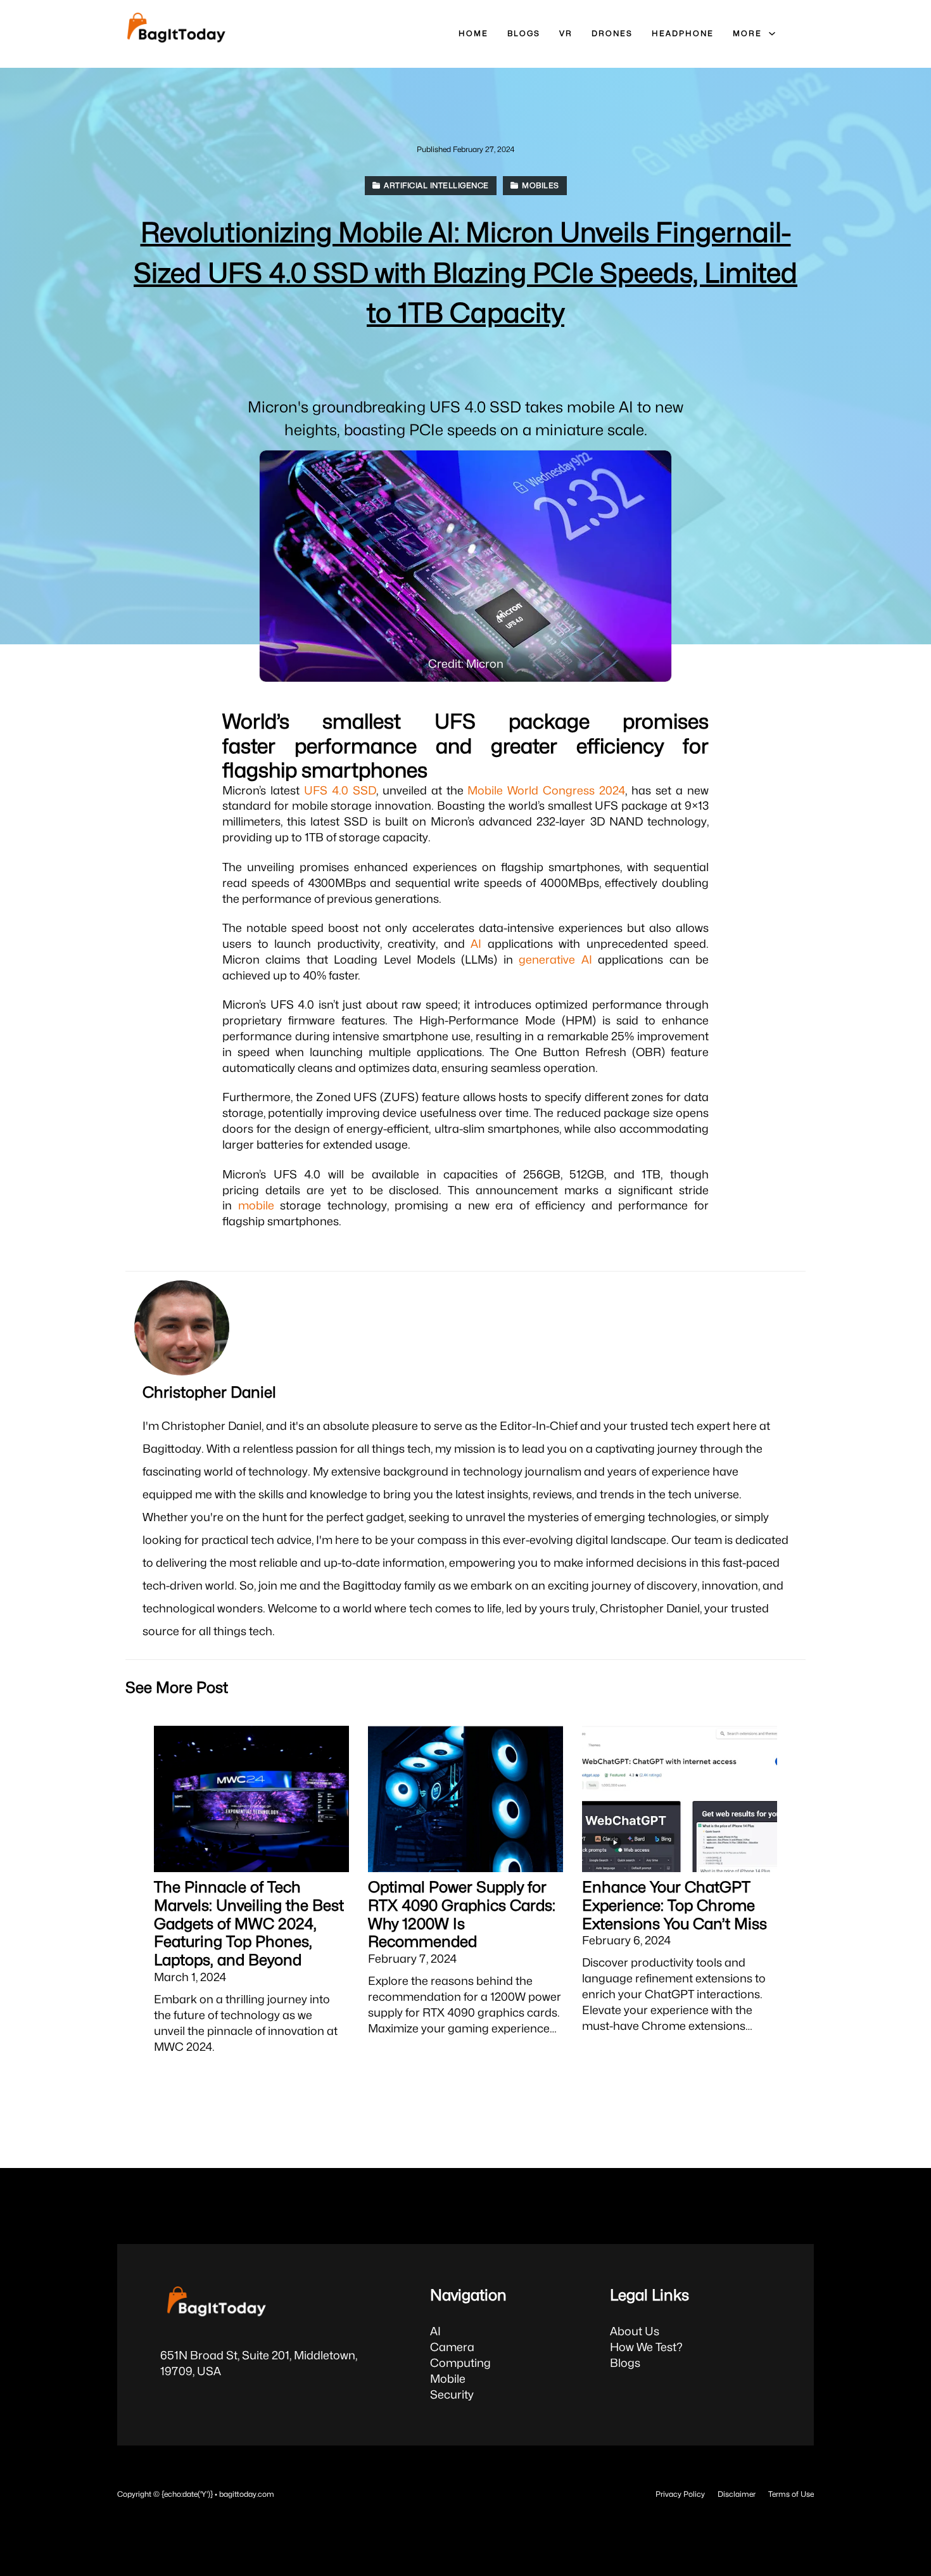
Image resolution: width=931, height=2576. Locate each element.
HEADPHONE (683, 33)
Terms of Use (791, 2494)
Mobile (448, 2379)
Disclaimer (737, 2494)
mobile (256, 1205)
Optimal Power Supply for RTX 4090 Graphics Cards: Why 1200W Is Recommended (462, 1914)
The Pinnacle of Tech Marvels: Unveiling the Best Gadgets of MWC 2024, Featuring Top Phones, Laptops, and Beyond (249, 1923)
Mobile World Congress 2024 (546, 790)
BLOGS (524, 33)
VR (566, 33)
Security (452, 2394)
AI (476, 944)
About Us (635, 2331)
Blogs (625, 2363)
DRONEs (612, 33)
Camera (452, 2347)
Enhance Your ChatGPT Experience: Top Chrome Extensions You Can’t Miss (674, 1905)
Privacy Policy (680, 2494)
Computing (460, 2363)
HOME (473, 33)
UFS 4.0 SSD (340, 790)
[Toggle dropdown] (772, 34)
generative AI (555, 960)
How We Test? (646, 2347)
